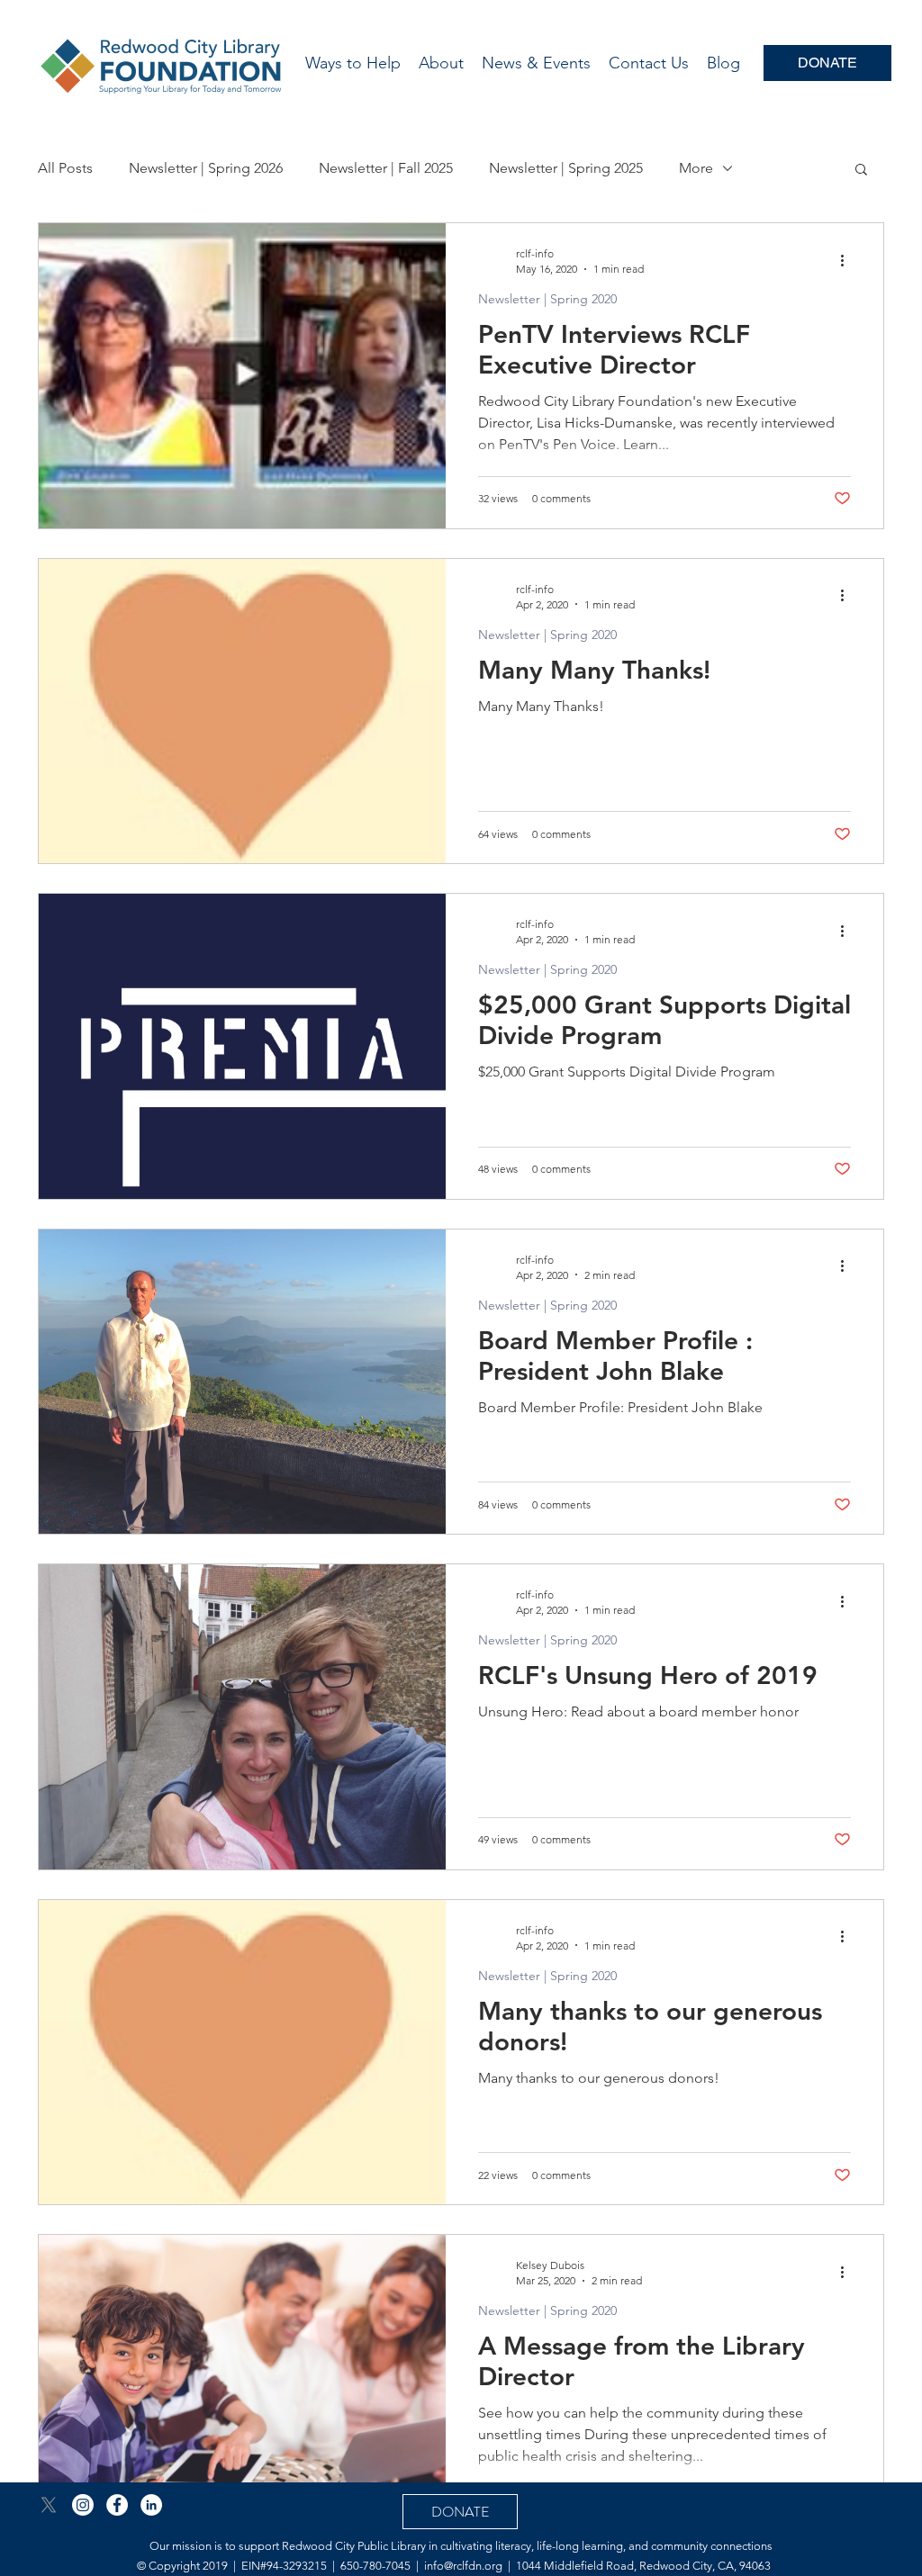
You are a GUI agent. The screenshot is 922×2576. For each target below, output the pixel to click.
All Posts (65, 168)
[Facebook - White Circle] (117, 2505)
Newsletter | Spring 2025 (566, 168)
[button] (861, 171)
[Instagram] (83, 2505)
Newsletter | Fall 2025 (386, 168)
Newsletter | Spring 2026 (206, 168)
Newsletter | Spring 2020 (547, 299)
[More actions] (848, 260)
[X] (49, 2505)
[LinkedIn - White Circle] (151, 2505)
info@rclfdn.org (463, 2566)
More (696, 168)
